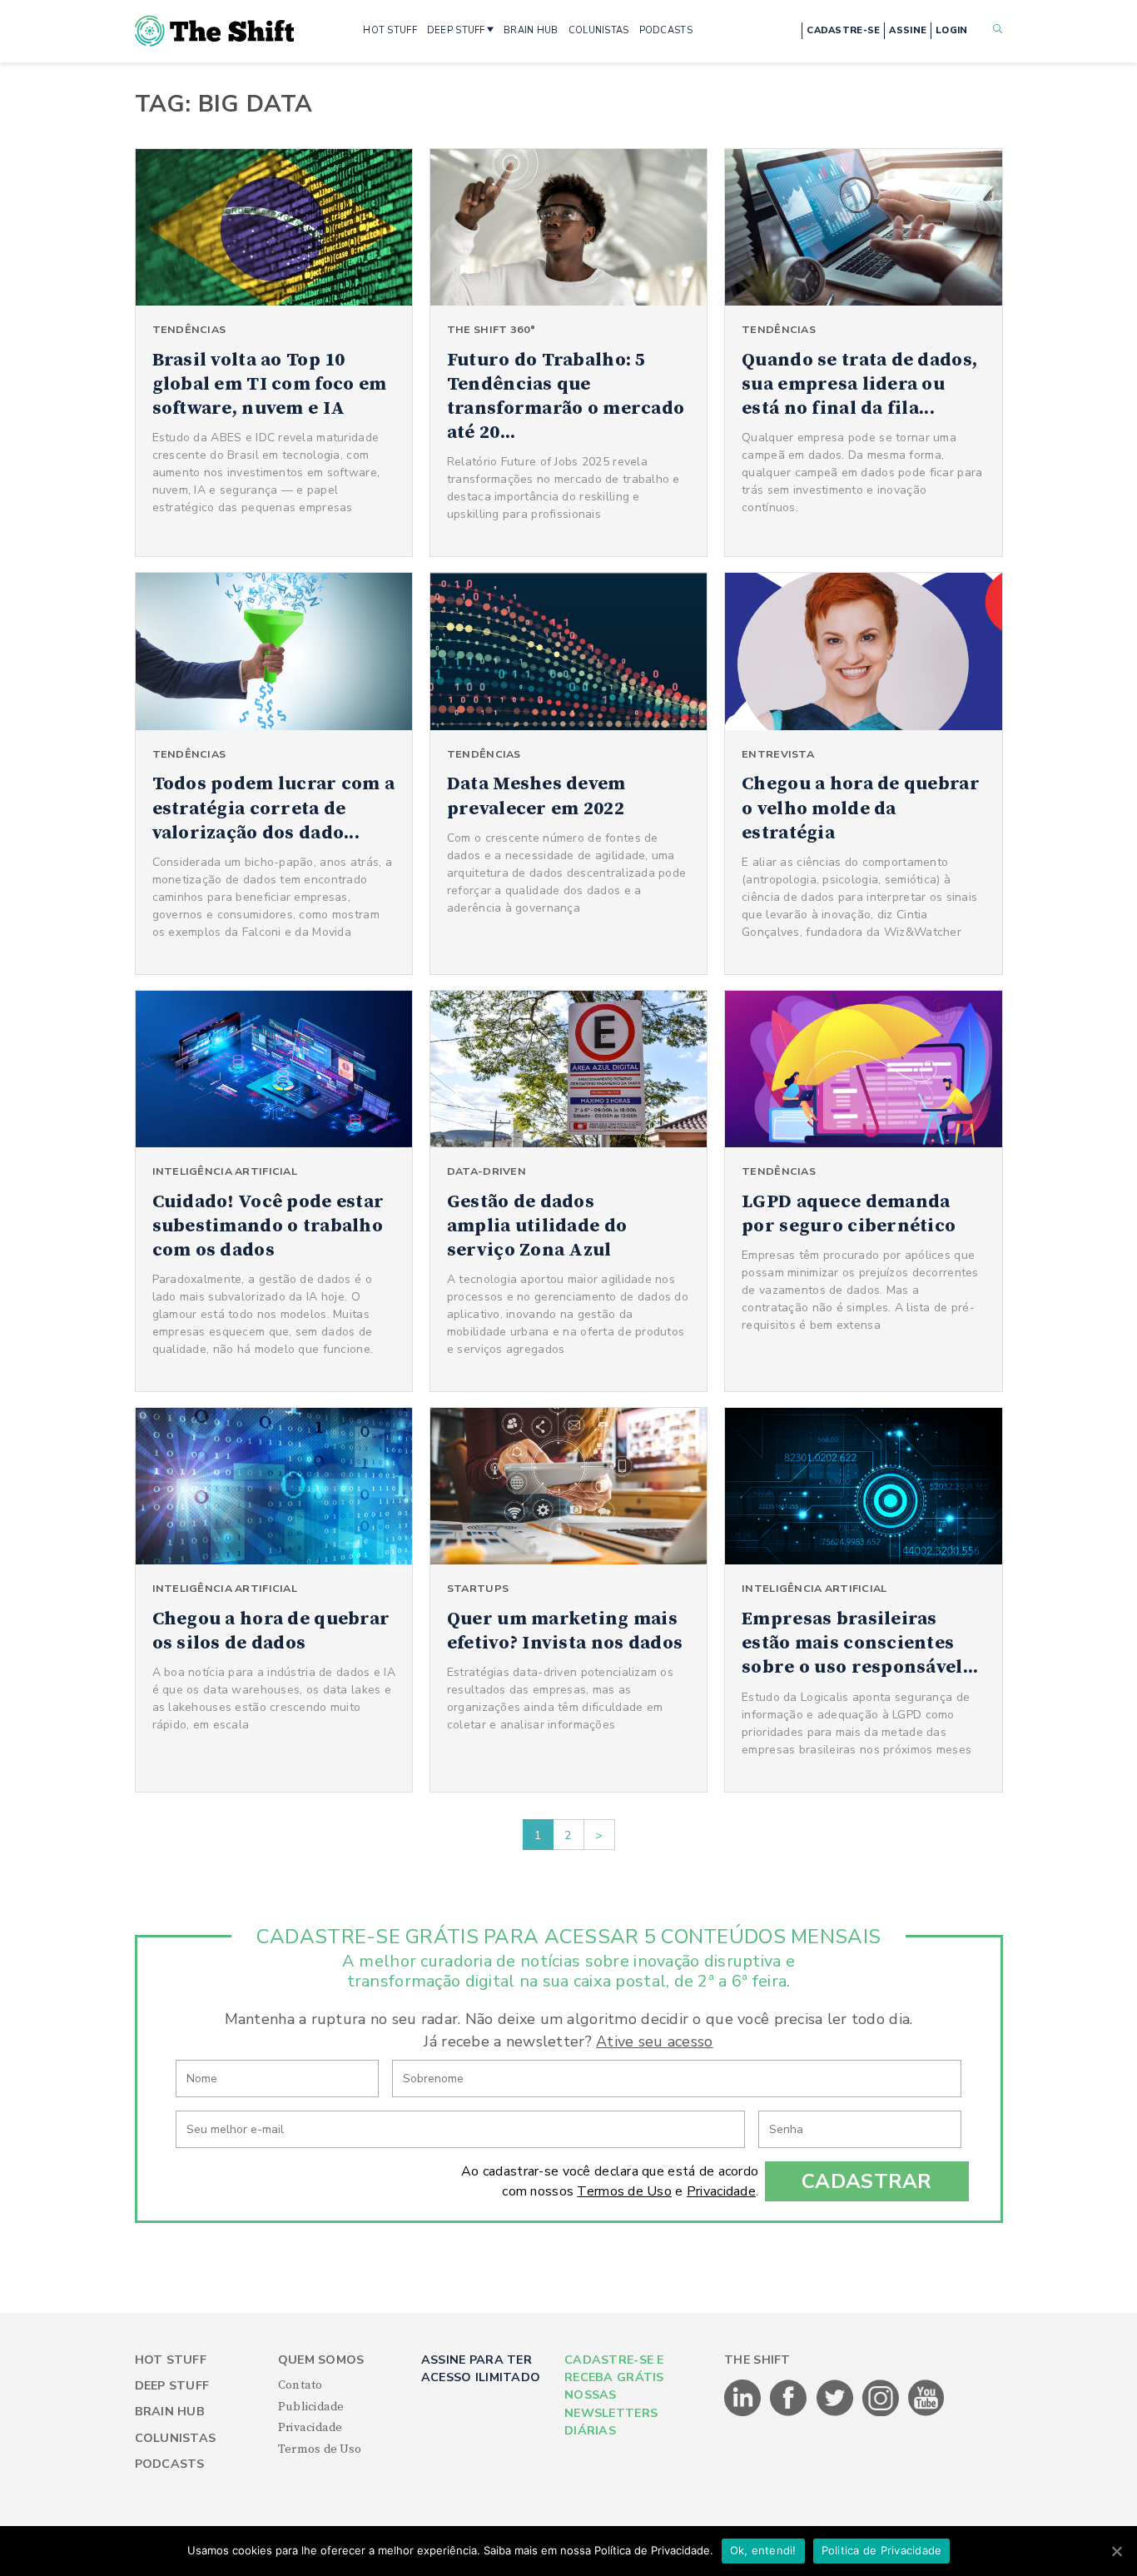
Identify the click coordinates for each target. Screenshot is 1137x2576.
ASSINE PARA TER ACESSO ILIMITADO (481, 2369)
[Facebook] (789, 2413)
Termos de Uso (624, 2191)
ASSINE (908, 30)
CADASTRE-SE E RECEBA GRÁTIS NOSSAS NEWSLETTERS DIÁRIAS (614, 2396)
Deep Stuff (172, 2386)
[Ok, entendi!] (1116, 2551)
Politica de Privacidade (882, 2550)
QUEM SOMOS (321, 2360)
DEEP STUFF (456, 30)
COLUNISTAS (599, 30)
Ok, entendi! (763, 2550)
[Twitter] (836, 2413)
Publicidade (311, 2407)
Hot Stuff (171, 2360)
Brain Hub (170, 2412)
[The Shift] (215, 31)
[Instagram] (882, 2413)
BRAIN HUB (531, 30)
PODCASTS (666, 30)
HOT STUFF (390, 30)
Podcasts (170, 2464)
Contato (300, 2385)
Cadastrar (867, 2181)
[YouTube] (926, 2413)
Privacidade (721, 2191)
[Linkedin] (744, 2413)
